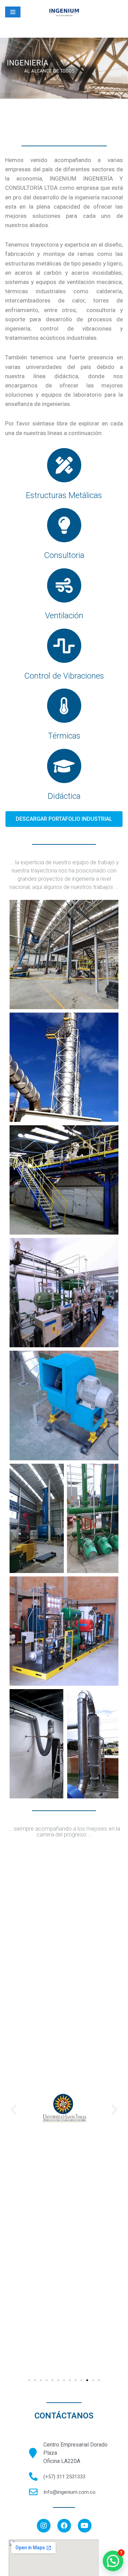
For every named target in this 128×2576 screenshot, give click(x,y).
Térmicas (64, 736)
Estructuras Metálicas (64, 495)
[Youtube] (85, 2526)
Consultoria (64, 555)
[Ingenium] (64, 12)
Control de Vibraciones (64, 676)
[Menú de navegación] (13, 12)
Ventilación (64, 616)
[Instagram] (44, 2526)
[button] (64, 819)
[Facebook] (64, 2526)
